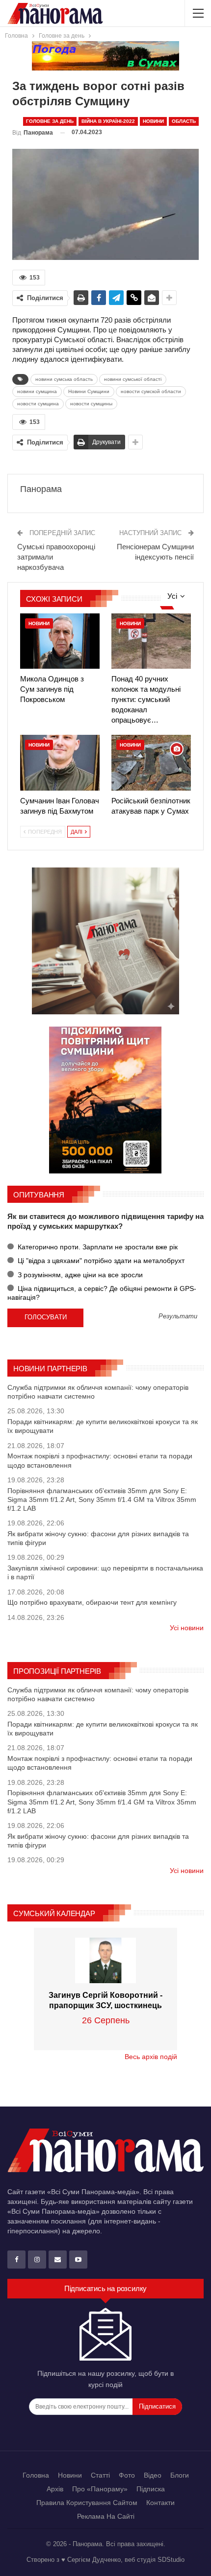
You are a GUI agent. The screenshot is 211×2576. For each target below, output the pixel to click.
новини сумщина (37, 391)
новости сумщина (38, 404)
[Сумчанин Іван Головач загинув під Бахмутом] (60, 762)
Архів (55, 2489)
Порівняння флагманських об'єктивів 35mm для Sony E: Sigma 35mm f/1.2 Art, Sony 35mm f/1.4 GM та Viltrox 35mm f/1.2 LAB (102, 1499)
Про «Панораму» (100, 2489)
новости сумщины (91, 404)
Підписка (151, 2489)
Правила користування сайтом (87, 2503)
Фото (127, 2475)
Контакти (160, 2503)
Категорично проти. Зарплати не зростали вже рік (97, 1247)
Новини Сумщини (89, 391)
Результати (178, 1317)
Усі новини (187, 1628)
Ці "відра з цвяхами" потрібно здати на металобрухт (100, 1261)
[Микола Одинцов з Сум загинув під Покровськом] (60, 641)
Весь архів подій (151, 2057)
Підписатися (157, 2406)
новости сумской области (151, 391)
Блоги (180, 2475)
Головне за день (50, 121)
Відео (153, 2475)
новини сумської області (133, 379)
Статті (100, 2475)
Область (184, 121)
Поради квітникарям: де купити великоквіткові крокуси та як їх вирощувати (103, 1426)
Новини (153, 121)
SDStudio (171, 2560)
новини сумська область (64, 379)
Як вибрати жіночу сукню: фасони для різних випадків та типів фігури (98, 1538)
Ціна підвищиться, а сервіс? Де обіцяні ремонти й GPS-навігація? (102, 1293)
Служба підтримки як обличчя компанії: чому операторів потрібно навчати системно (98, 1392)
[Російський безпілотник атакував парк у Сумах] (151, 762)
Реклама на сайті (106, 2516)
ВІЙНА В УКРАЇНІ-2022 (108, 121)
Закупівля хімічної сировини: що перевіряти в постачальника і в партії (105, 1572)
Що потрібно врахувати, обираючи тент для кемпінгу (92, 1602)
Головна (36, 2475)
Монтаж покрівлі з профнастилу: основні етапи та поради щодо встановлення (100, 1460)
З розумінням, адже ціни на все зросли (79, 1275)
